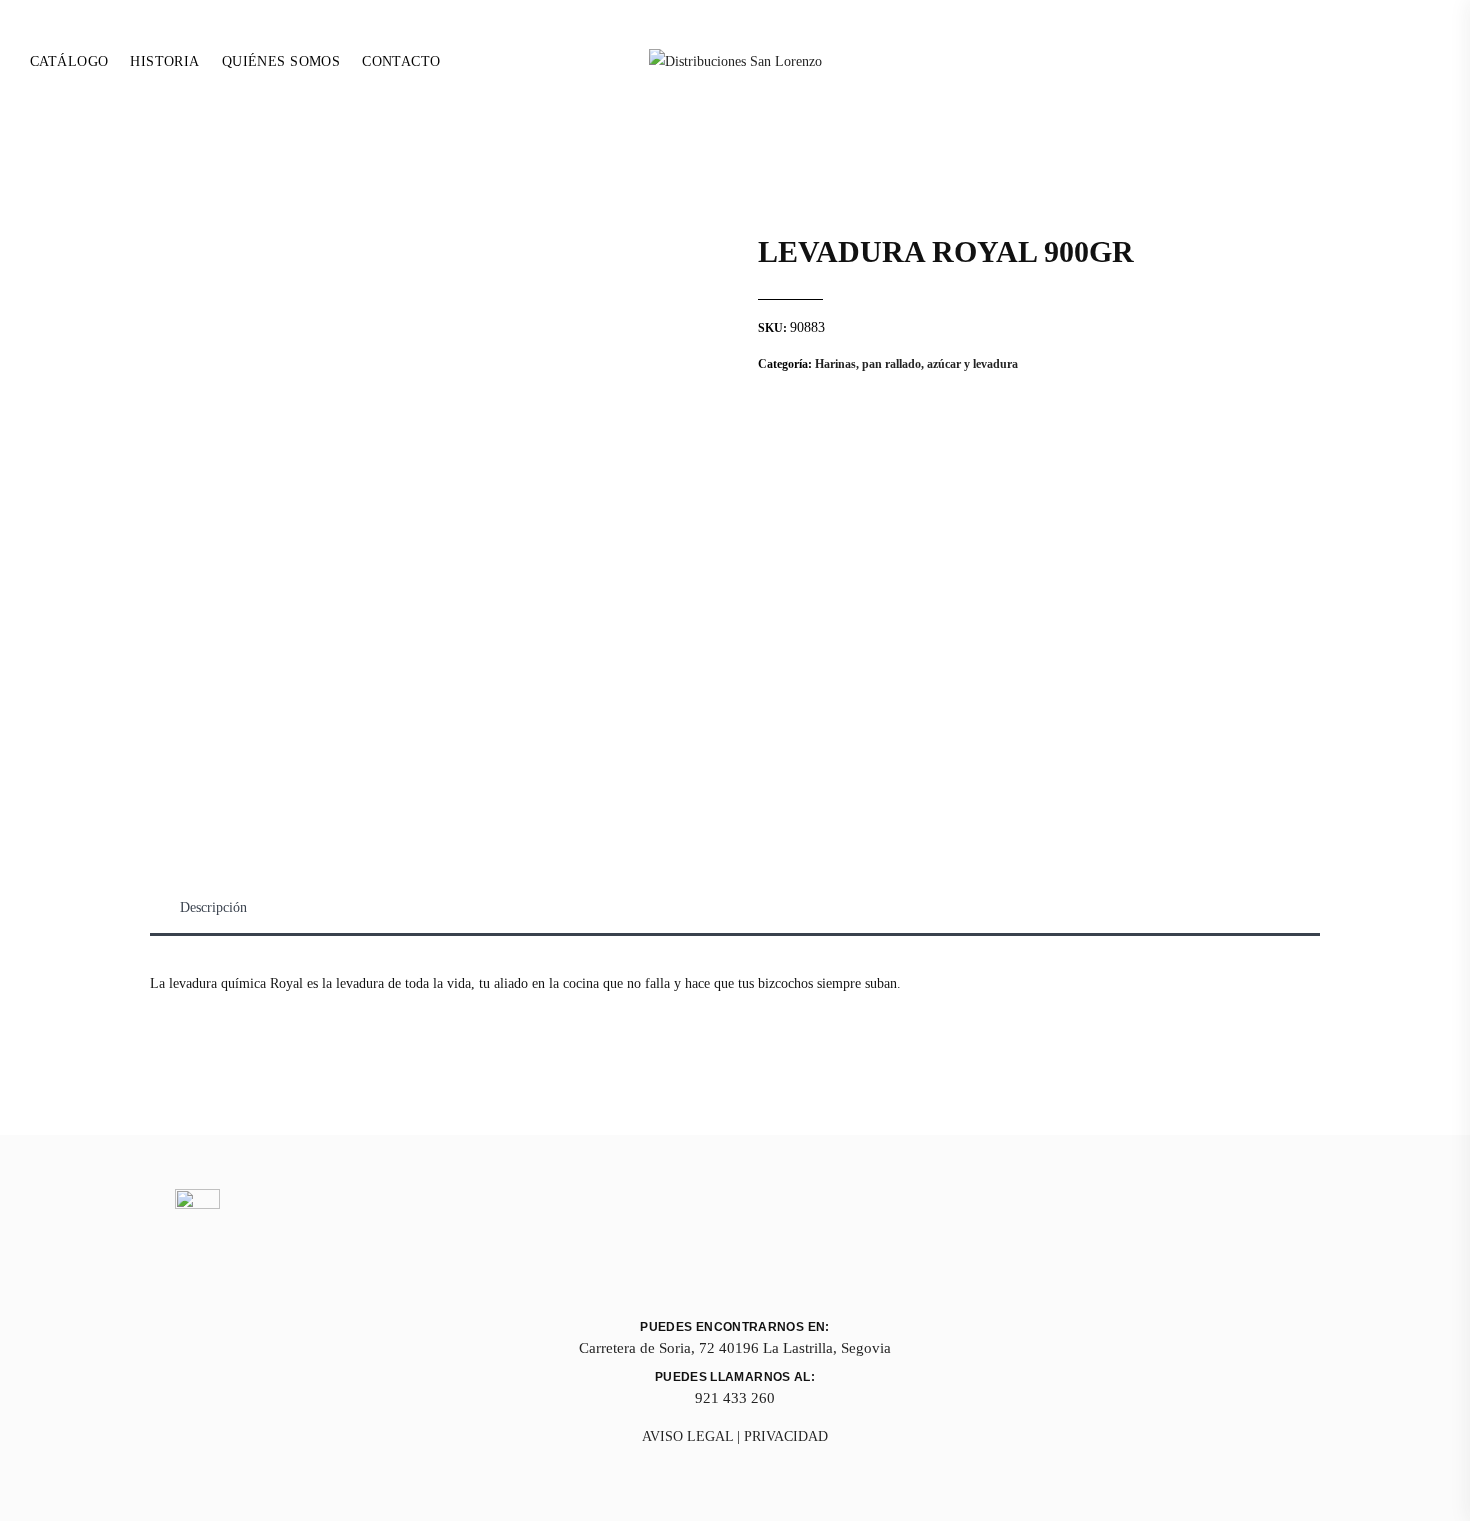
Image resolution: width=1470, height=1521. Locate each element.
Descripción (213, 907)
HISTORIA (164, 61)
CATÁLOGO (69, 61)
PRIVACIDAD (786, 1436)
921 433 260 (735, 1398)
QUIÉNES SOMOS (281, 61)
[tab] (213, 908)
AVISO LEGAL (687, 1436)
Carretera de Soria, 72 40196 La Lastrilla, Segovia (735, 1348)
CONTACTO (401, 61)
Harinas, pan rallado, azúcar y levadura (916, 364)
